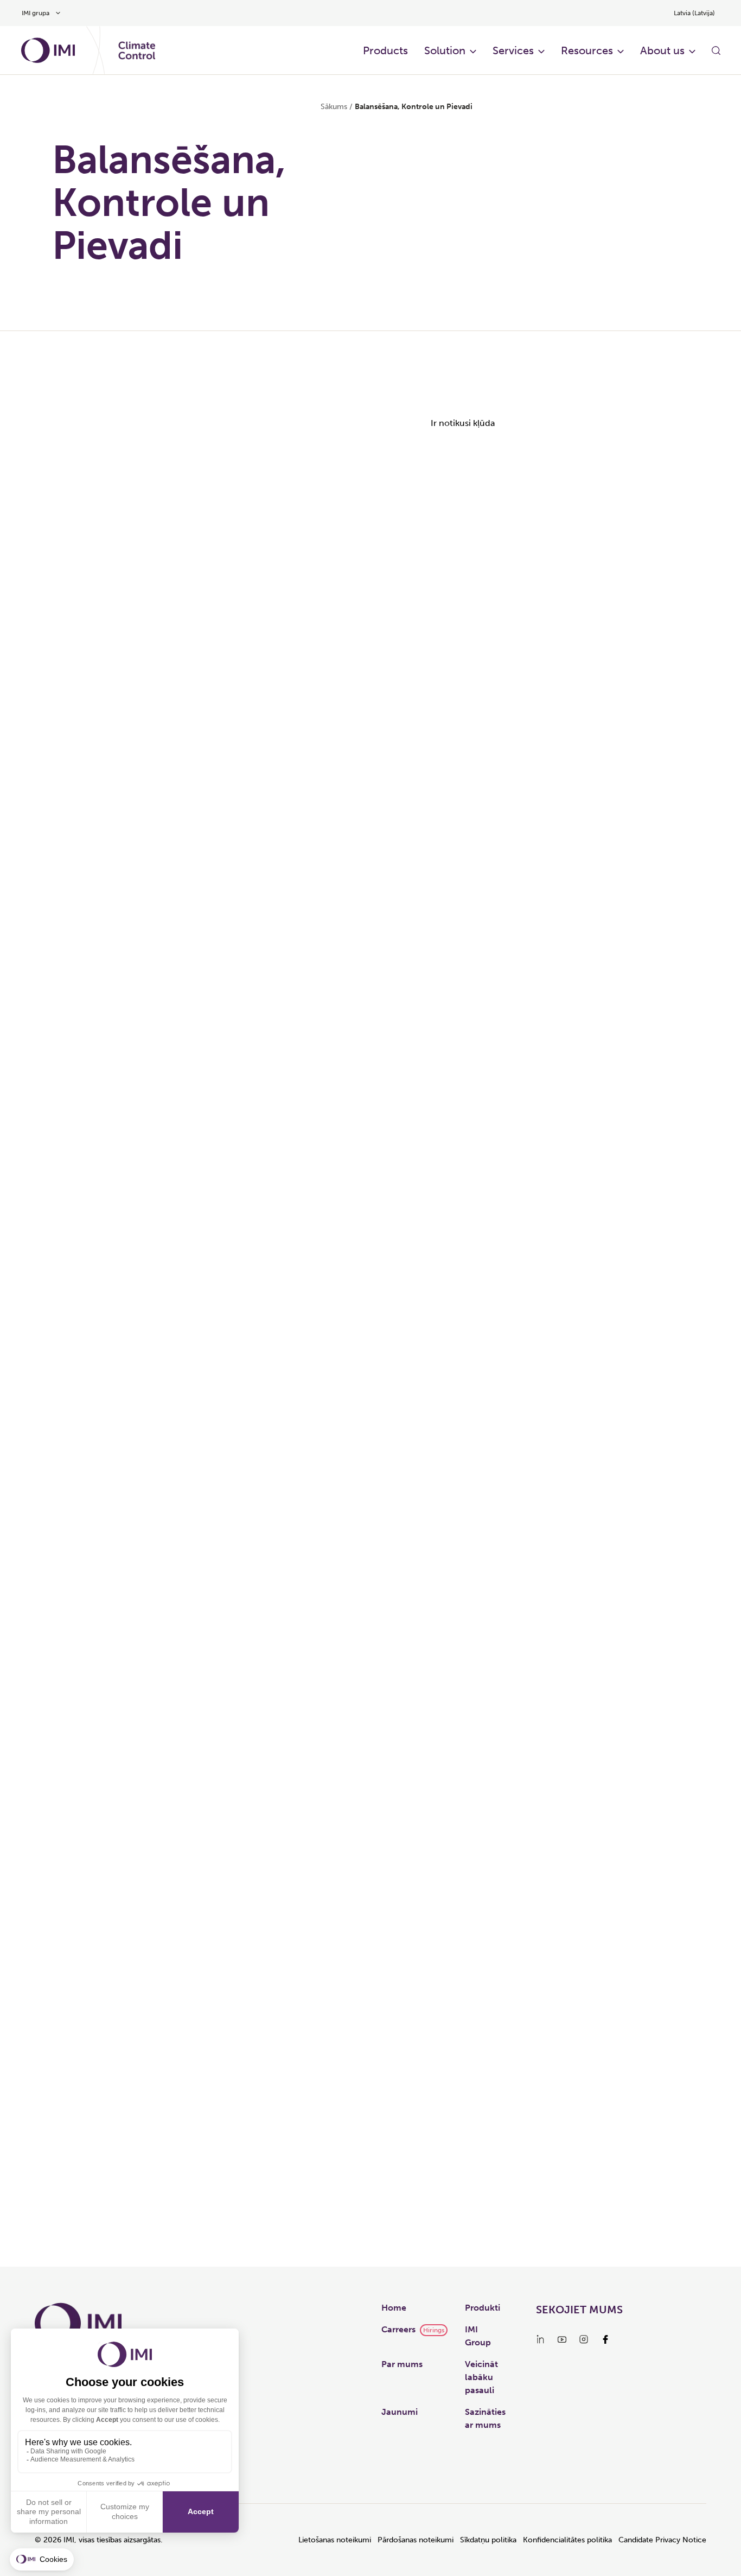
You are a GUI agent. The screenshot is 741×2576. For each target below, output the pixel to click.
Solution (445, 50)
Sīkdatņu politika (488, 2540)
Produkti (483, 2308)
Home (394, 2308)
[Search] (716, 50)
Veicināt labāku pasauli (481, 2377)
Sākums (334, 107)
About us (662, 50)
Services (513, 50)
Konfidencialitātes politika (567, 2540)
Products (385, 50)
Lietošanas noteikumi (335, 2540)
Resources (587, 50)
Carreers (398, 2329)
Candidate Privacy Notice (662, 2540)
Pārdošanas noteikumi (416, 2540)
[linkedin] (540, 2339)
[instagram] (584, 2339)
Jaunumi (400, 2412)
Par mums (402, 2364)
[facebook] (605, 2339)
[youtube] (562, 2339)
